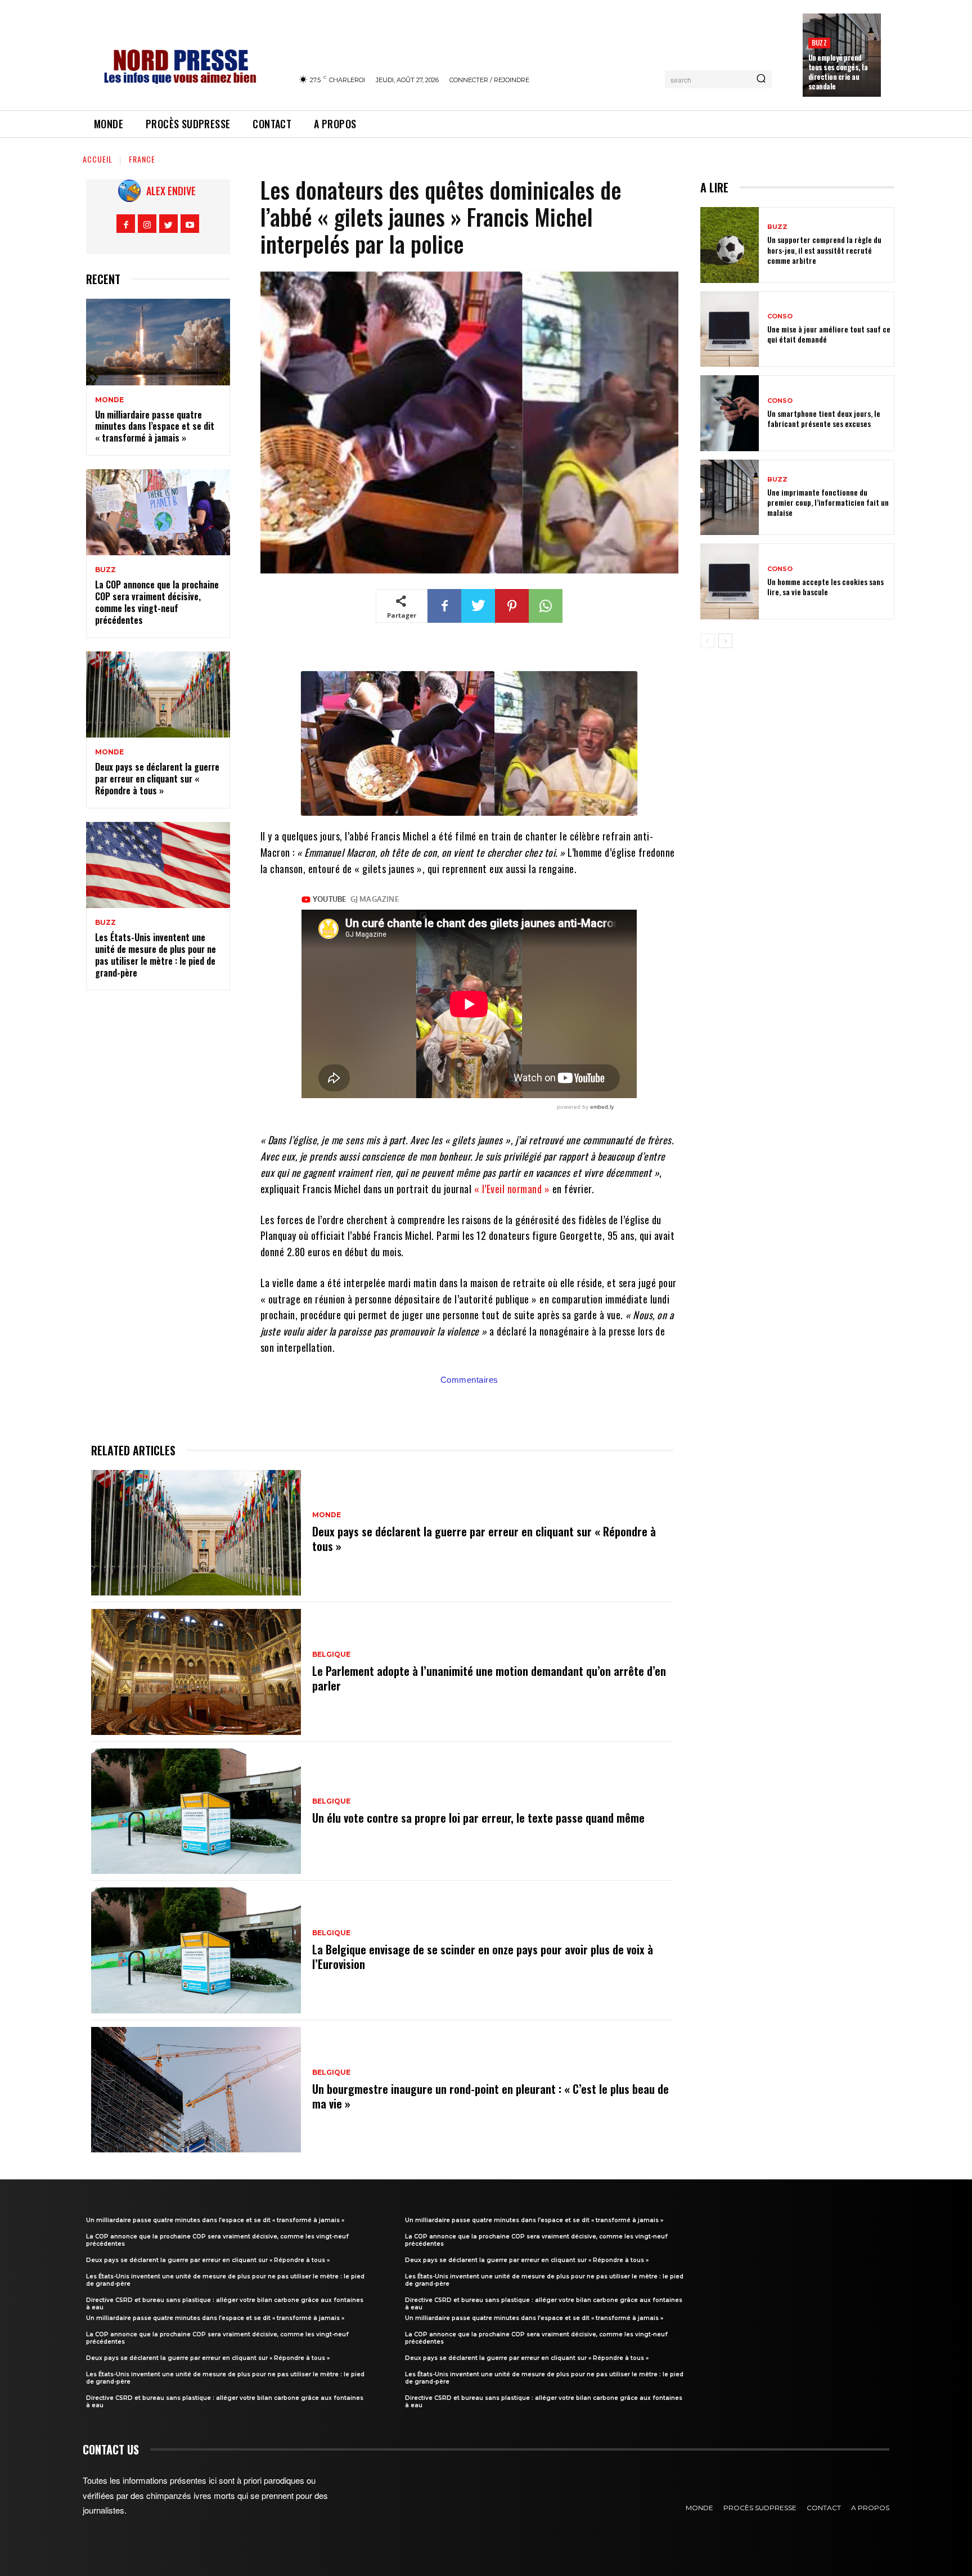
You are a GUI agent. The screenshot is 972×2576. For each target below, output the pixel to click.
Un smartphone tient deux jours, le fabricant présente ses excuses (824, 418)
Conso (780, 316)
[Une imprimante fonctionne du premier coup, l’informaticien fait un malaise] (730, 498)
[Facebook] (126, 224)
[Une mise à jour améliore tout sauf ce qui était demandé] (730, 329)
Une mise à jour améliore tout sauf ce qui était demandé (829, 334)
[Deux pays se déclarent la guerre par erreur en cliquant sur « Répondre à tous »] (158, 695)
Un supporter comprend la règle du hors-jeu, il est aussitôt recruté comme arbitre (824, 249)
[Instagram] (147, 224)
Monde (109, 400)
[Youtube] (190, 224)
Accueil (98, 159)
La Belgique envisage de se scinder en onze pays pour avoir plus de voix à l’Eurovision (483, 1957)
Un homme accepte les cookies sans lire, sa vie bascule (825, 586)
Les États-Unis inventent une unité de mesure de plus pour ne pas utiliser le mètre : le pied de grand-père (156, 955)
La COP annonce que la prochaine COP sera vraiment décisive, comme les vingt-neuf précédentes (157, 602)
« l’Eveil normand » (512, 1189)
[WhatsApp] (546, 606)
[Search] (761, 79)
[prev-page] (707, 641)
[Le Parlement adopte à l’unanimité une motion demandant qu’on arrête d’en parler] (196, 1672)
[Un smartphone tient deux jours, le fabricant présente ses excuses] (730, 413)
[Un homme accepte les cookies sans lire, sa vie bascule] (730, 581)
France (142, 159)
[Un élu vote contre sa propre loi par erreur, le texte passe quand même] (196, 1811)
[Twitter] (168, 224)
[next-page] (725, 641)
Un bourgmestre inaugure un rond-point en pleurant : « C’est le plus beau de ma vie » (490, 2096)
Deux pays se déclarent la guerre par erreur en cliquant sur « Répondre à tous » (157, 779)
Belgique (331, 1655)
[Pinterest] (512, 606)
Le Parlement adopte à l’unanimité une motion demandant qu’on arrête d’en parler (489, 1678)
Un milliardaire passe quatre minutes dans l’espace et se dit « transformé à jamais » (155, 426)
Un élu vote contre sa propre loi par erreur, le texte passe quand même (478, 1818)
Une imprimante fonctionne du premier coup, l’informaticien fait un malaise (828, 502)
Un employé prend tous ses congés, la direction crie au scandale (838, 72)
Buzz (819, 42)
